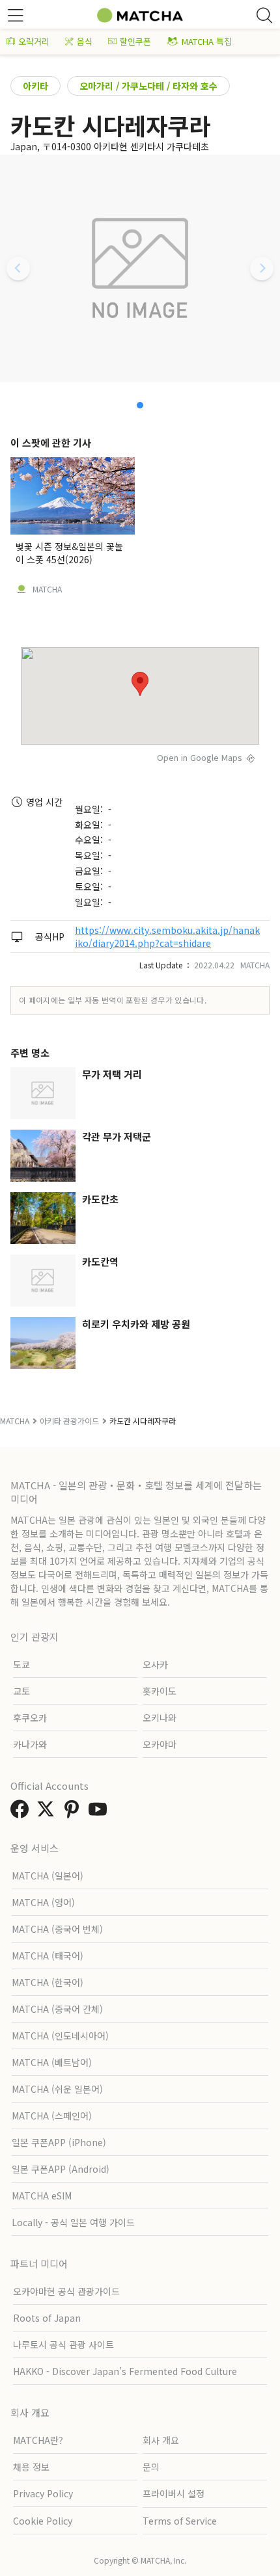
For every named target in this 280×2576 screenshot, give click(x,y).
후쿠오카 (30, 1718)
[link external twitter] (48, 1812)
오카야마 (160, 1744)
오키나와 (160, 1718)
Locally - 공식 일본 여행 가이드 (73, 2222)
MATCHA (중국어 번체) (57, 1929)
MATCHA (47, 589)
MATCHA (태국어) (48, 1956)
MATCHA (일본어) (48, 1876)
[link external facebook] (22, 1812)
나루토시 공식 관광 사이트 (63, 2344)
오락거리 (34, 41)
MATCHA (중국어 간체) (57, 2009)
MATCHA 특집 (207, 41)
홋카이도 (160, 1691)
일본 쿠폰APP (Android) (61, 2169)
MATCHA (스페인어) (52, 2116)
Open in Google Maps (200, 757)
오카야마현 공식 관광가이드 (66, 2291)
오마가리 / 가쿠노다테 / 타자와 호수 (148, 86)
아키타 (35, 86)
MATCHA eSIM (42, 2196)
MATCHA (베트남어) (52, 2062)
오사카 (155, 1664)
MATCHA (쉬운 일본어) (57, 2089)
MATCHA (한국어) (48, 1982)
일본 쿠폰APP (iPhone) (59, 2142)
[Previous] (18, 269)
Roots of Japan (47, 2318)
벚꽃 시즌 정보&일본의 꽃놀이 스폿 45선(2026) (69, 553)
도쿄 (21, 1664)
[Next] (262, 269)
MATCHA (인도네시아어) (60, 2036)
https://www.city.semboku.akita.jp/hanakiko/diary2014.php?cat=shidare (167, 936)
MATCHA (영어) (43, 1902)
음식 (85, 41)
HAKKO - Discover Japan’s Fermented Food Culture (125, 2371)
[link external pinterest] (74, 1812)
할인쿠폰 (135, 41)
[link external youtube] (100, 1812)
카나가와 (30, 1744)
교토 (21, 1691)
